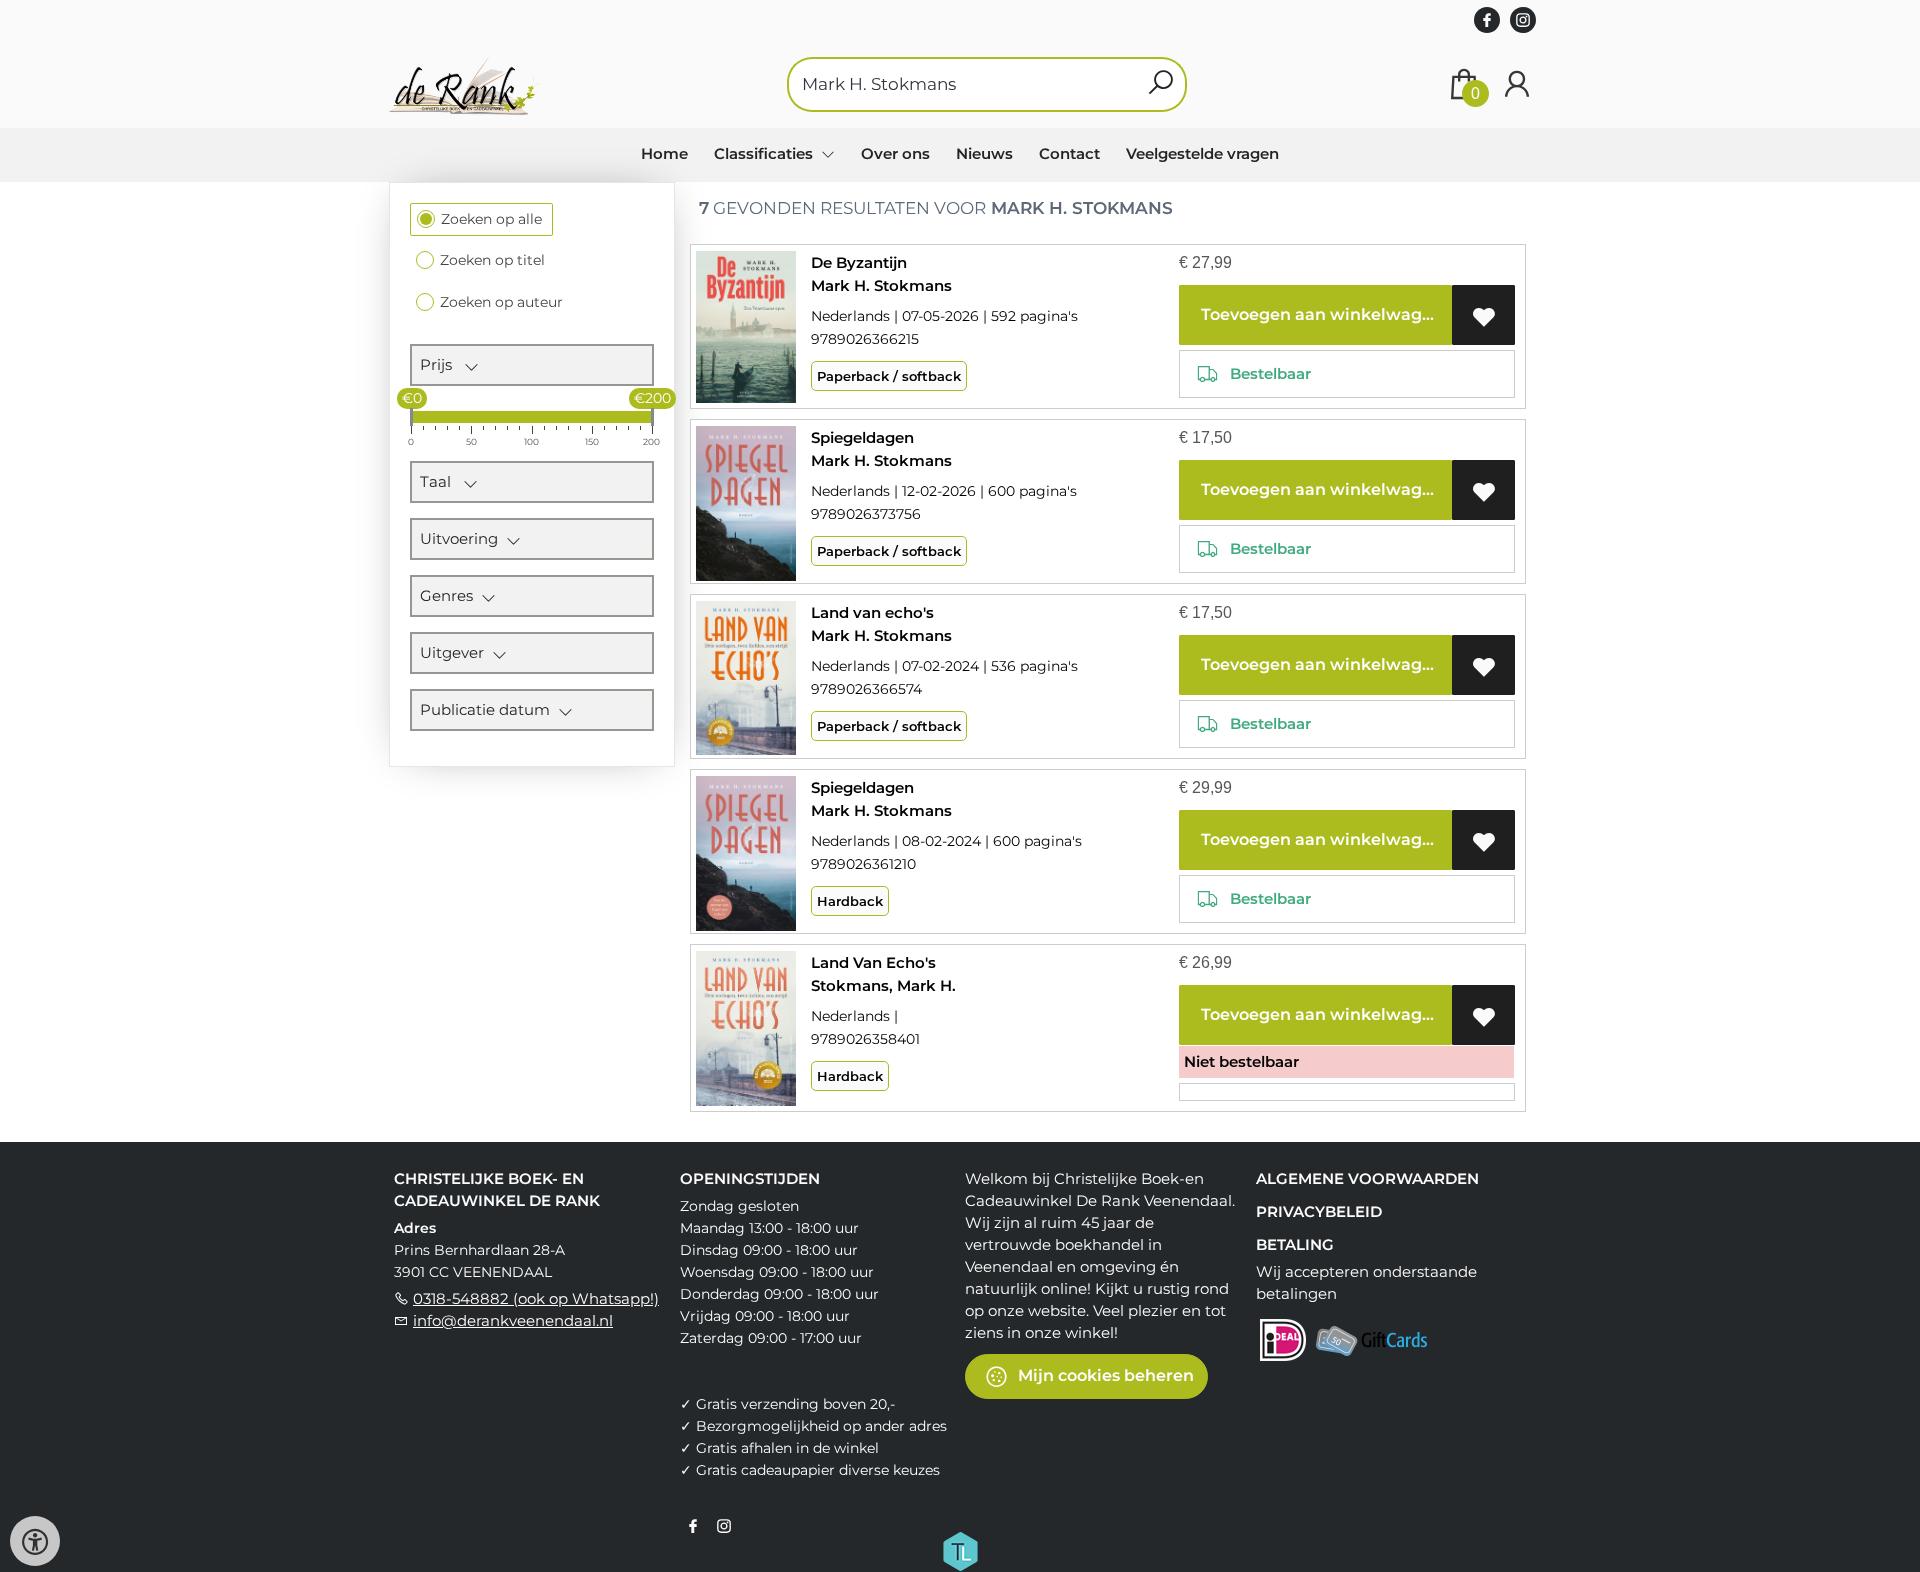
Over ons (895, 153)
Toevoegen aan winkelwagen (1320, 314)
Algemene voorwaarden (1367, 1178)
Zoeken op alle (491, 219)
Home (664, 153)
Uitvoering (463, 538)
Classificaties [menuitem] (765, 153)
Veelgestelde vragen (1202, 153)
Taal (441, 481)
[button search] (1160, 84)
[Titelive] (960, 1550)
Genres (450, 595)
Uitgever (456, 652)
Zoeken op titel (492, 260)
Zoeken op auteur (501, 302)
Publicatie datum (489, 709)
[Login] (1517, 84)
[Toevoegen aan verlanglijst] (1483, 315)
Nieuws (984, 153)
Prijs (442, 364)
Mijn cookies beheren (1104, 1375)
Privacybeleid (1319, 1211)
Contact (1069, 153)
